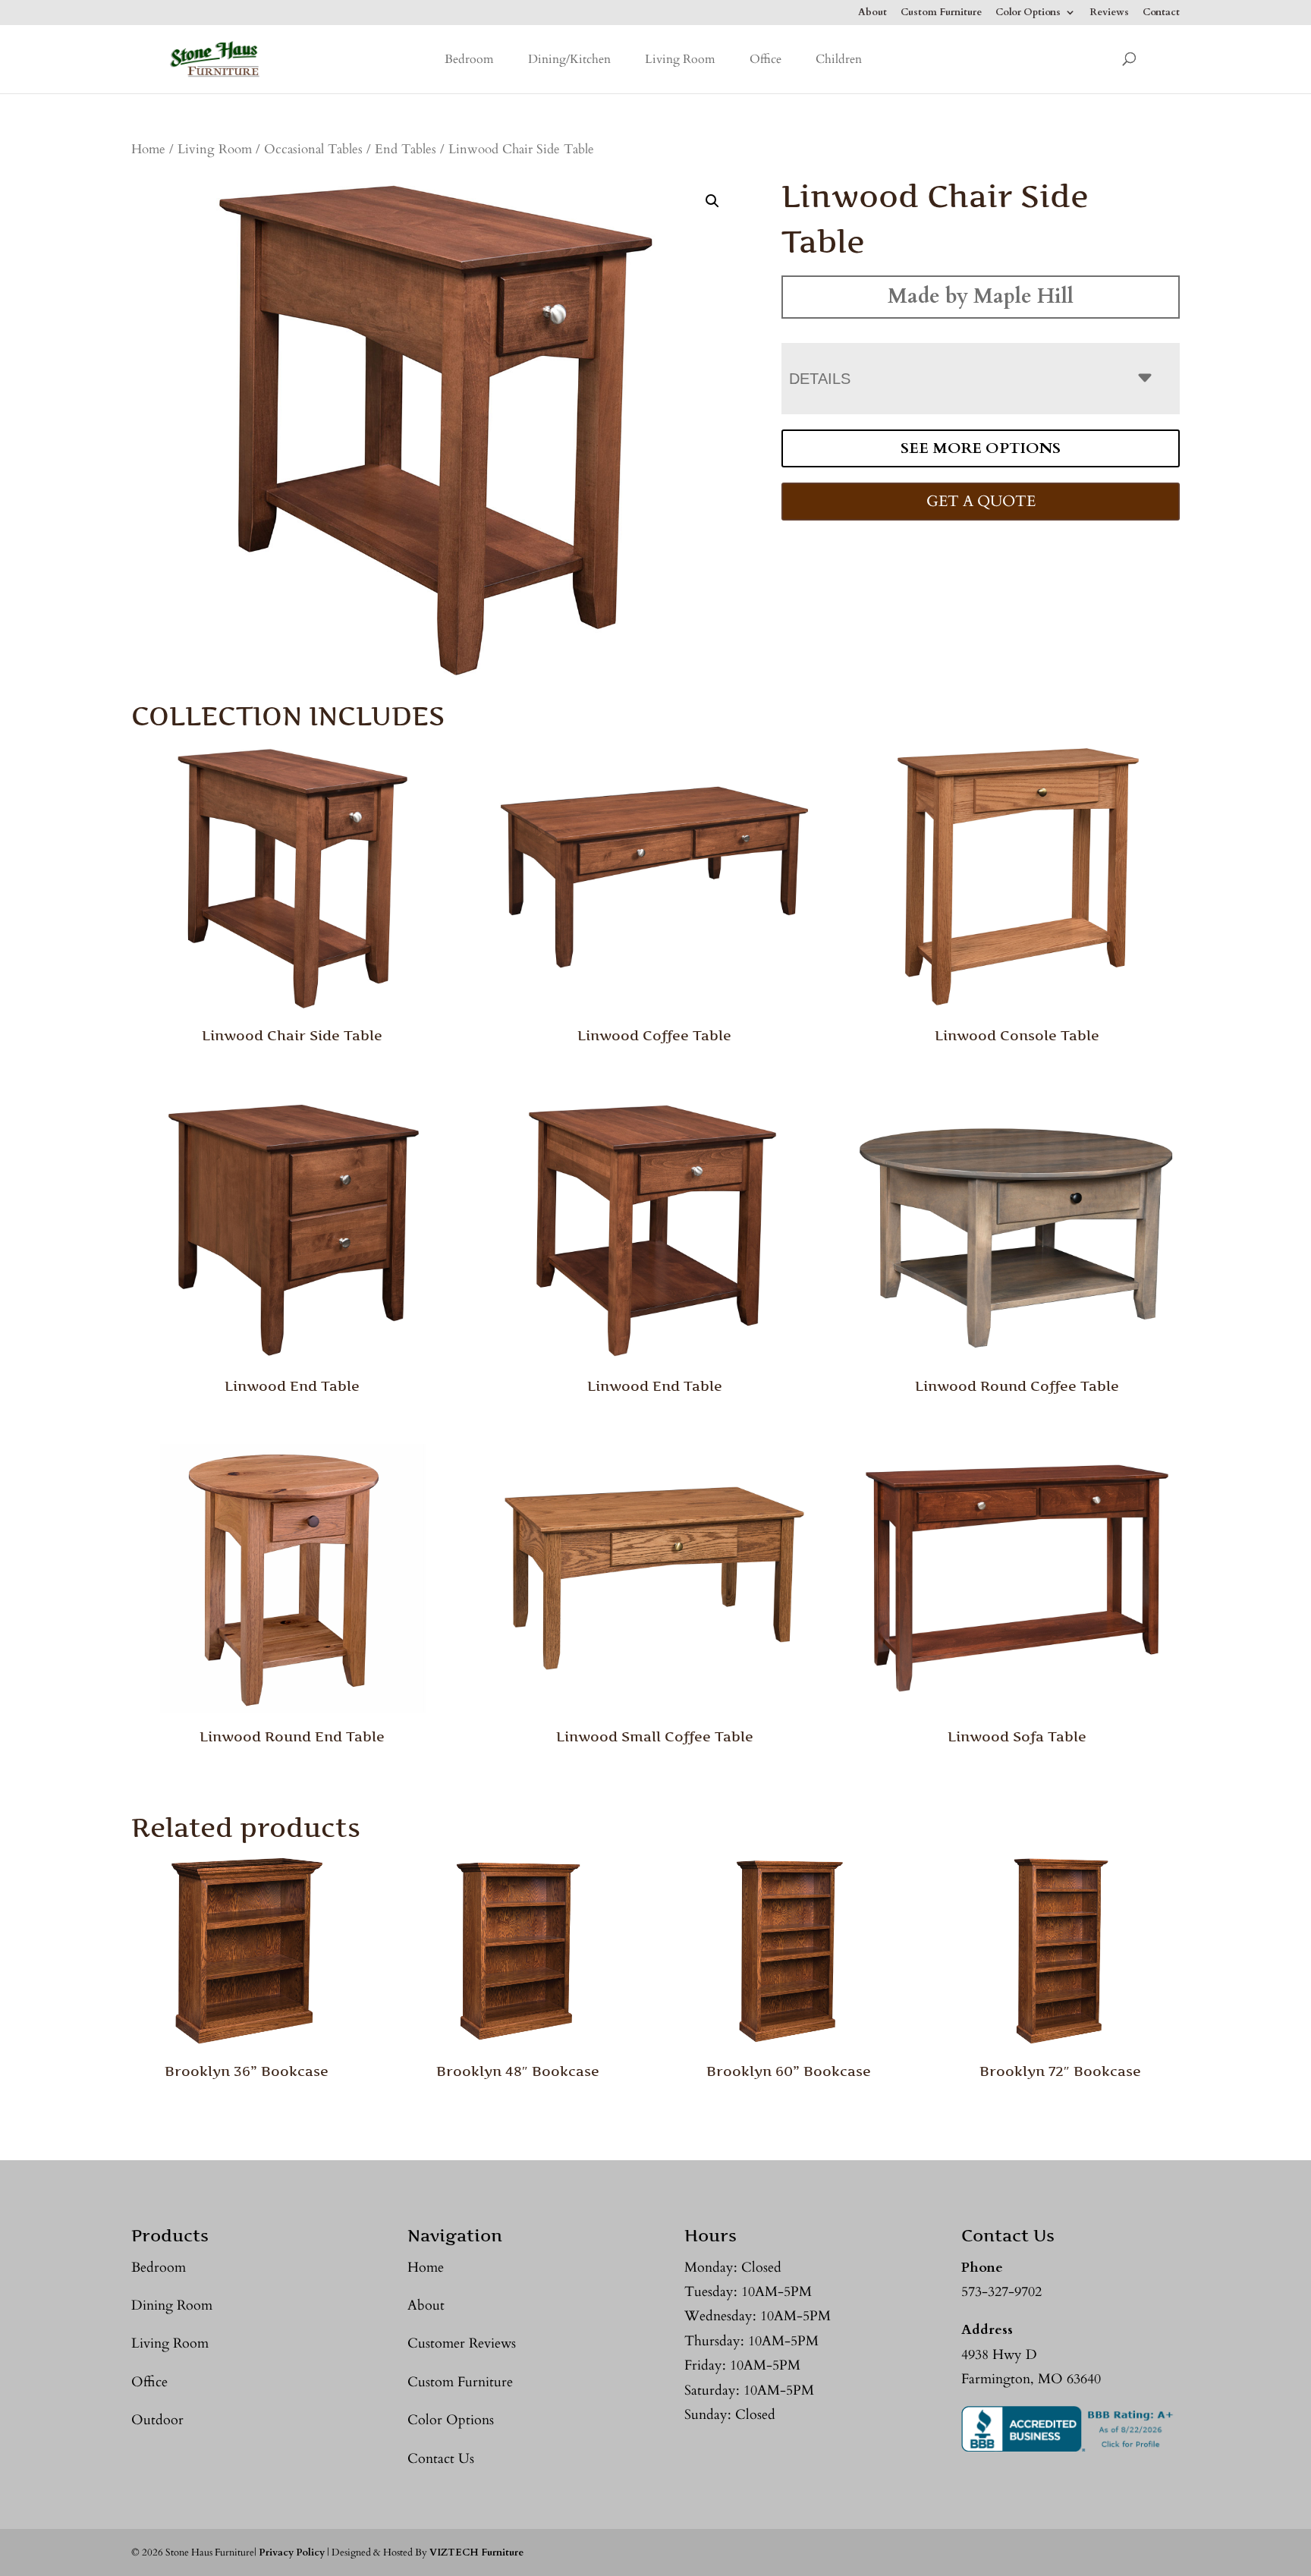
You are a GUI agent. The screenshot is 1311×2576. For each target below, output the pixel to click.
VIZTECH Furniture (476, 2552)
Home (148, 149)
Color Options (1028, 13)
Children (839, 59)
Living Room (680, 59)
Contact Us (441, 2459)
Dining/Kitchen (569, 59)
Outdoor (157, 2420)
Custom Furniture (941, 13)
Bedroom (469, 59)
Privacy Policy (292, 2552)
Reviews (1109, 13)
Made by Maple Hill (981, 296)
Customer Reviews (462, 2343)
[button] (712, 201)
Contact (1161, 13)
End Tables (406, 149)
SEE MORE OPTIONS (981, 448)
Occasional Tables (313, 149)
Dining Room (172, 2306)
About (872, 13)
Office (766, 59)
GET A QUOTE (981, 501)
